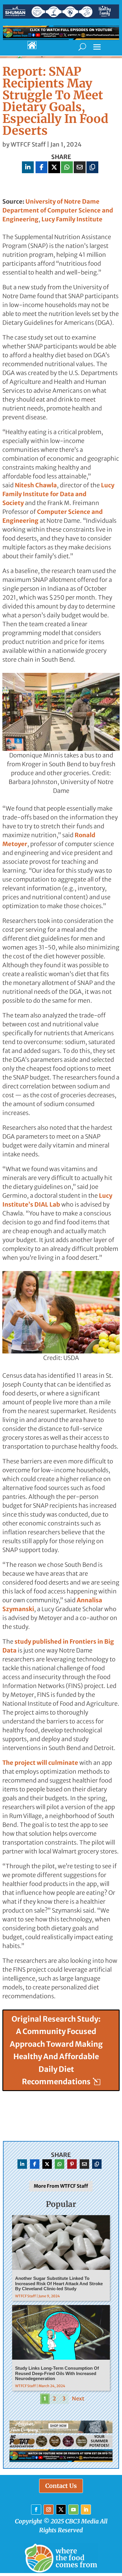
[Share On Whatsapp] (67, 167)
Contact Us (61, 2486)
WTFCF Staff (28, 144)
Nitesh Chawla (36, 485)
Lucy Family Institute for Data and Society (58, 494)
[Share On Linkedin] (28, 167)
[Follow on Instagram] (49, 2510)
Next (78, 2399)
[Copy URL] (92, 167)
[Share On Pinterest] (72, 2164)
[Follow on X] (61, 2510)
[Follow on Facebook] (36, 2510)
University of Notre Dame (62, 201)
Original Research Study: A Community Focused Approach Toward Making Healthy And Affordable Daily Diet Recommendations (56, 2050)
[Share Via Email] (80, 167)
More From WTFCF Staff (61, 2186)
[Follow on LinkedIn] (86, 2510)
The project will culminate (40, 1763)
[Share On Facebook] (41, 167)
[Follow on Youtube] (73, 2510)
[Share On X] (54, 167)
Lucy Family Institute (72, 219)
